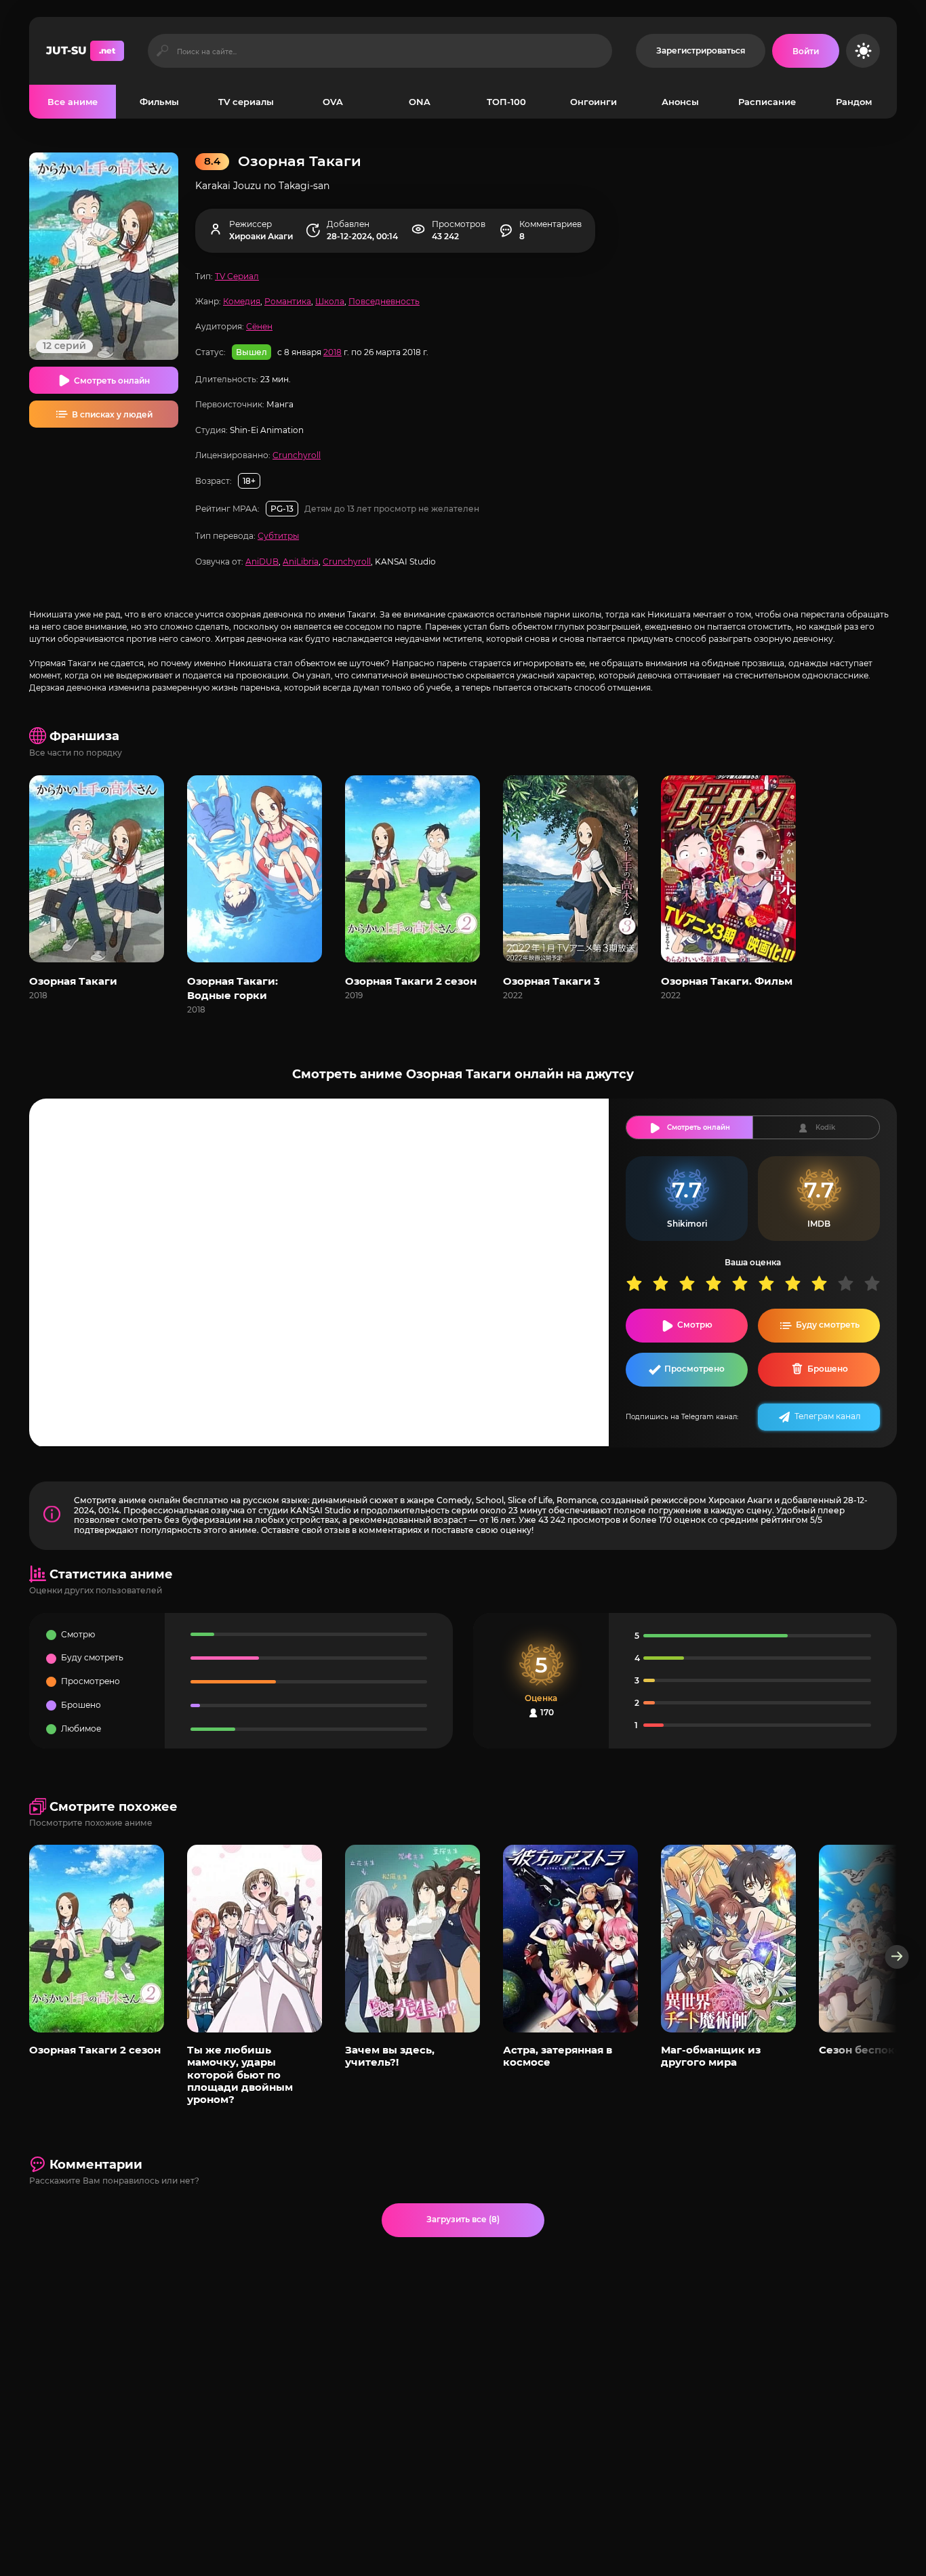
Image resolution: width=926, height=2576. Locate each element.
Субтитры (278, 536)
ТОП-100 (506, 102)
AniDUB (262, 561)
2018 (333, 352)
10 (877, 1283)
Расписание (767, 102)
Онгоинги (593, 102)
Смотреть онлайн (112, 381)
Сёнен (259, 326)
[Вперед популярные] (897, 1957)
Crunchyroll (297, 455)
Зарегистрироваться (701, 50)
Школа (330, 301)
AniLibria (301, 561)
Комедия (242, 301)
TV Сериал (237, 276)
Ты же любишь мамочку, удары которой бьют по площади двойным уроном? (240, 2075)
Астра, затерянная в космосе (558, 2056)
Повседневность (384, 301)
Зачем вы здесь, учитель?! (390, 2056)
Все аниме (73, 102)
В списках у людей (112, 414)
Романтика (288, 301)
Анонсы (680, 102)
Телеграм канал (828, 1416)
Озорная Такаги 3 (551, 981)
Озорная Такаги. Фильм (727, 981)
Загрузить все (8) (463, 2219)
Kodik (825, 1127)
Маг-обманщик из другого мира (711, 2056)
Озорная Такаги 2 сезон (411, 981)
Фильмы (159, 102)
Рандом (854, 102)
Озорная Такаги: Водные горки (233, 988)
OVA (333, 102)
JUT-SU (81, 50)
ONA (420, 102)
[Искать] (162, 51)
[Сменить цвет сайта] (863, 51)
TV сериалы (246, 102)
